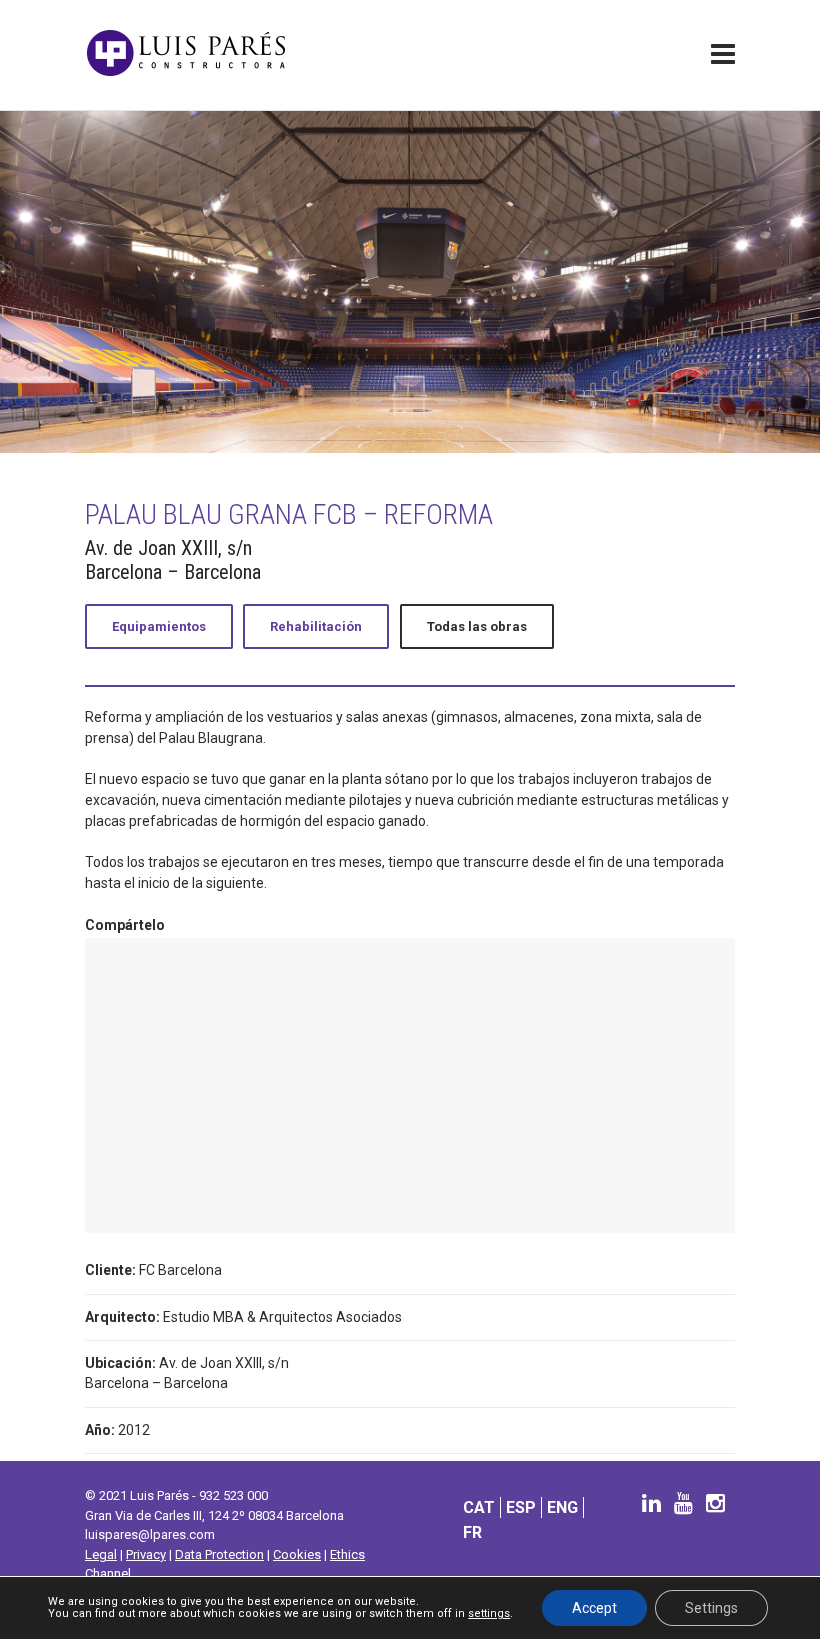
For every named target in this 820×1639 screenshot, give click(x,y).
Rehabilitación (316, 626)
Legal (101, 1554)
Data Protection (219, 1554)
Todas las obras (477, 626)
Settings (711, 1608)
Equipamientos (159, 626)
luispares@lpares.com (150, 1534)
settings (489, 1614)
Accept (594, 1608)
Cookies (297, 1554)
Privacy (146, 1554)
